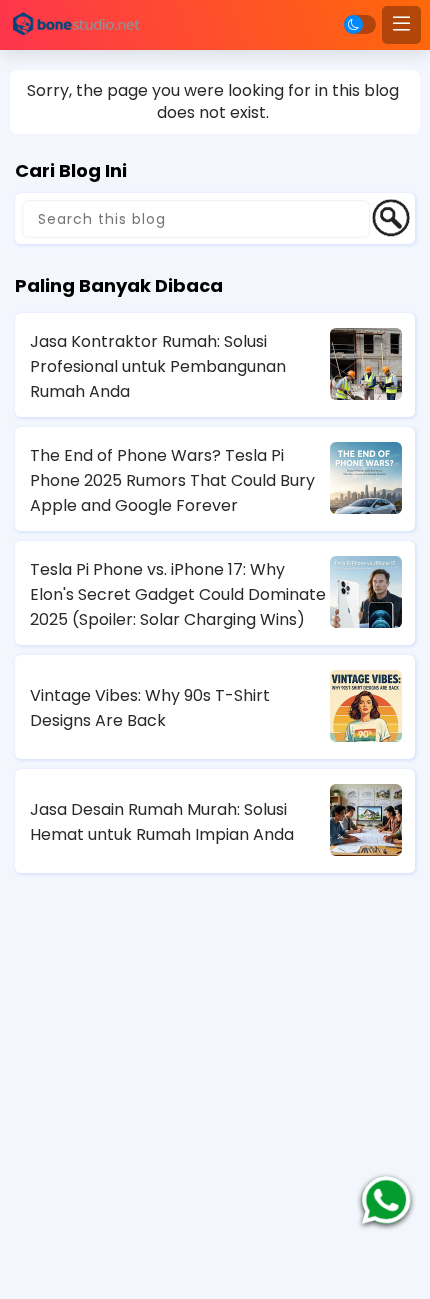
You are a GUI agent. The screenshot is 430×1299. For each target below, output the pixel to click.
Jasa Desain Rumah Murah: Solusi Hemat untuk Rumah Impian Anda (162, 822)
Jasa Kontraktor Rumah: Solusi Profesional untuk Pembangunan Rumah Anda (158, 366)
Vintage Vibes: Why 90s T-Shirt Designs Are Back (150, 708)
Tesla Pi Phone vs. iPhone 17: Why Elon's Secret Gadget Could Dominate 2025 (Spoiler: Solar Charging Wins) (178, 594)
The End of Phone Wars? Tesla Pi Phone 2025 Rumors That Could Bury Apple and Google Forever (172, 480)
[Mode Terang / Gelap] (360, 24)
